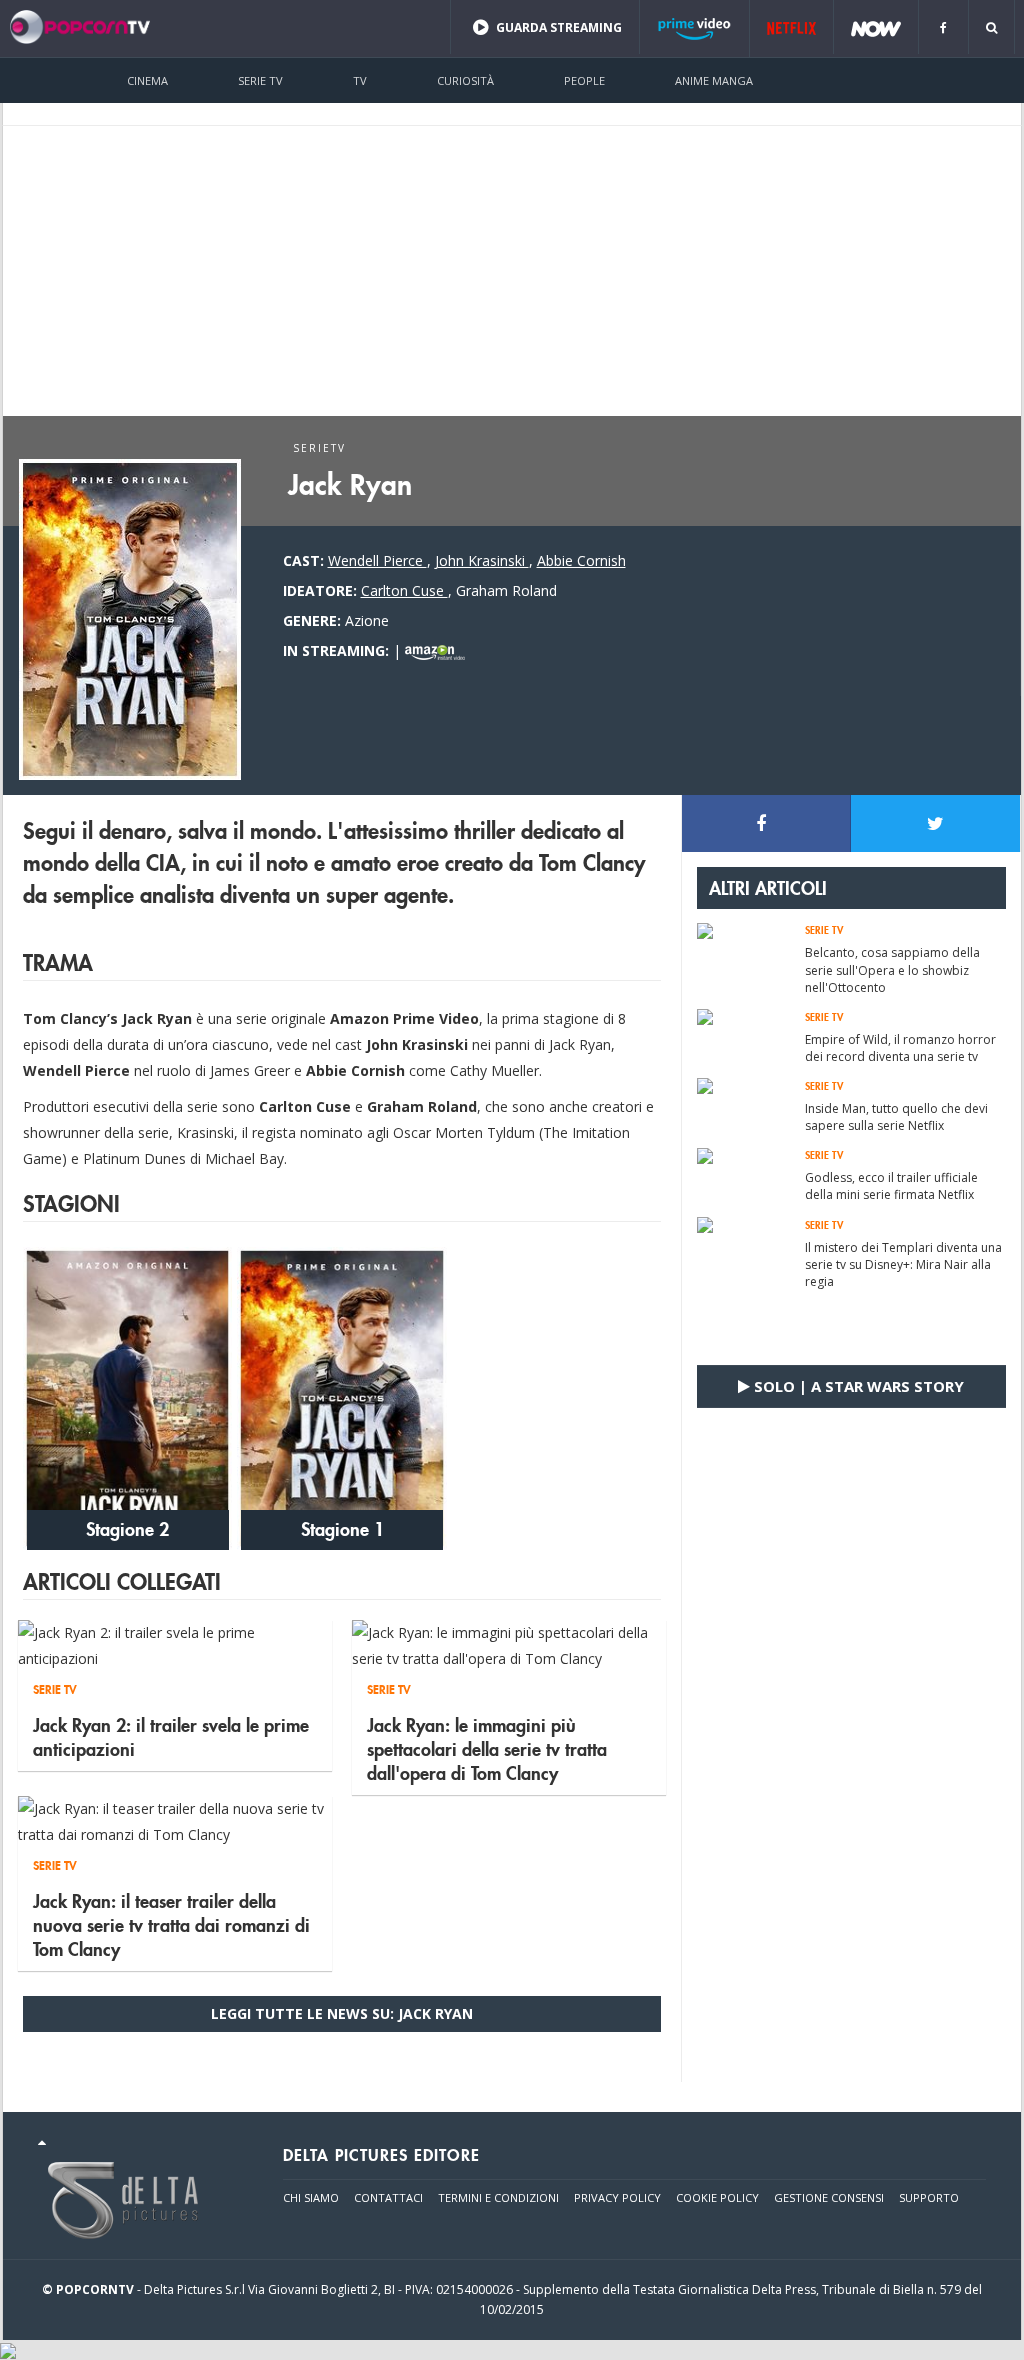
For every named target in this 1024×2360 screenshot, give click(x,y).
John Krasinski (482, 560)
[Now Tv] (876, 27)
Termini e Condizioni (498, 2197)
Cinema (147, 80)
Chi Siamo (311, 2197)
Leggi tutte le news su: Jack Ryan (342, 2013)
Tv (360, 80)
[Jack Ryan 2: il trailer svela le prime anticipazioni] (175, 1644)
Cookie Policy (717, 2197)
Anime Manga (714, 80)
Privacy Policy (617, 2197)
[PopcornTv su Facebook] (943, 27)
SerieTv (319, 448)
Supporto (929, 2197)
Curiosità (465, 80)
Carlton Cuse (404, 590)
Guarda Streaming (557, 27)
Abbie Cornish (581, 560)
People (584, 80)
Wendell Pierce (377, 560)
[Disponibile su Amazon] (435, 650)
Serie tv (260, 80)
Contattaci (388, 2197)
